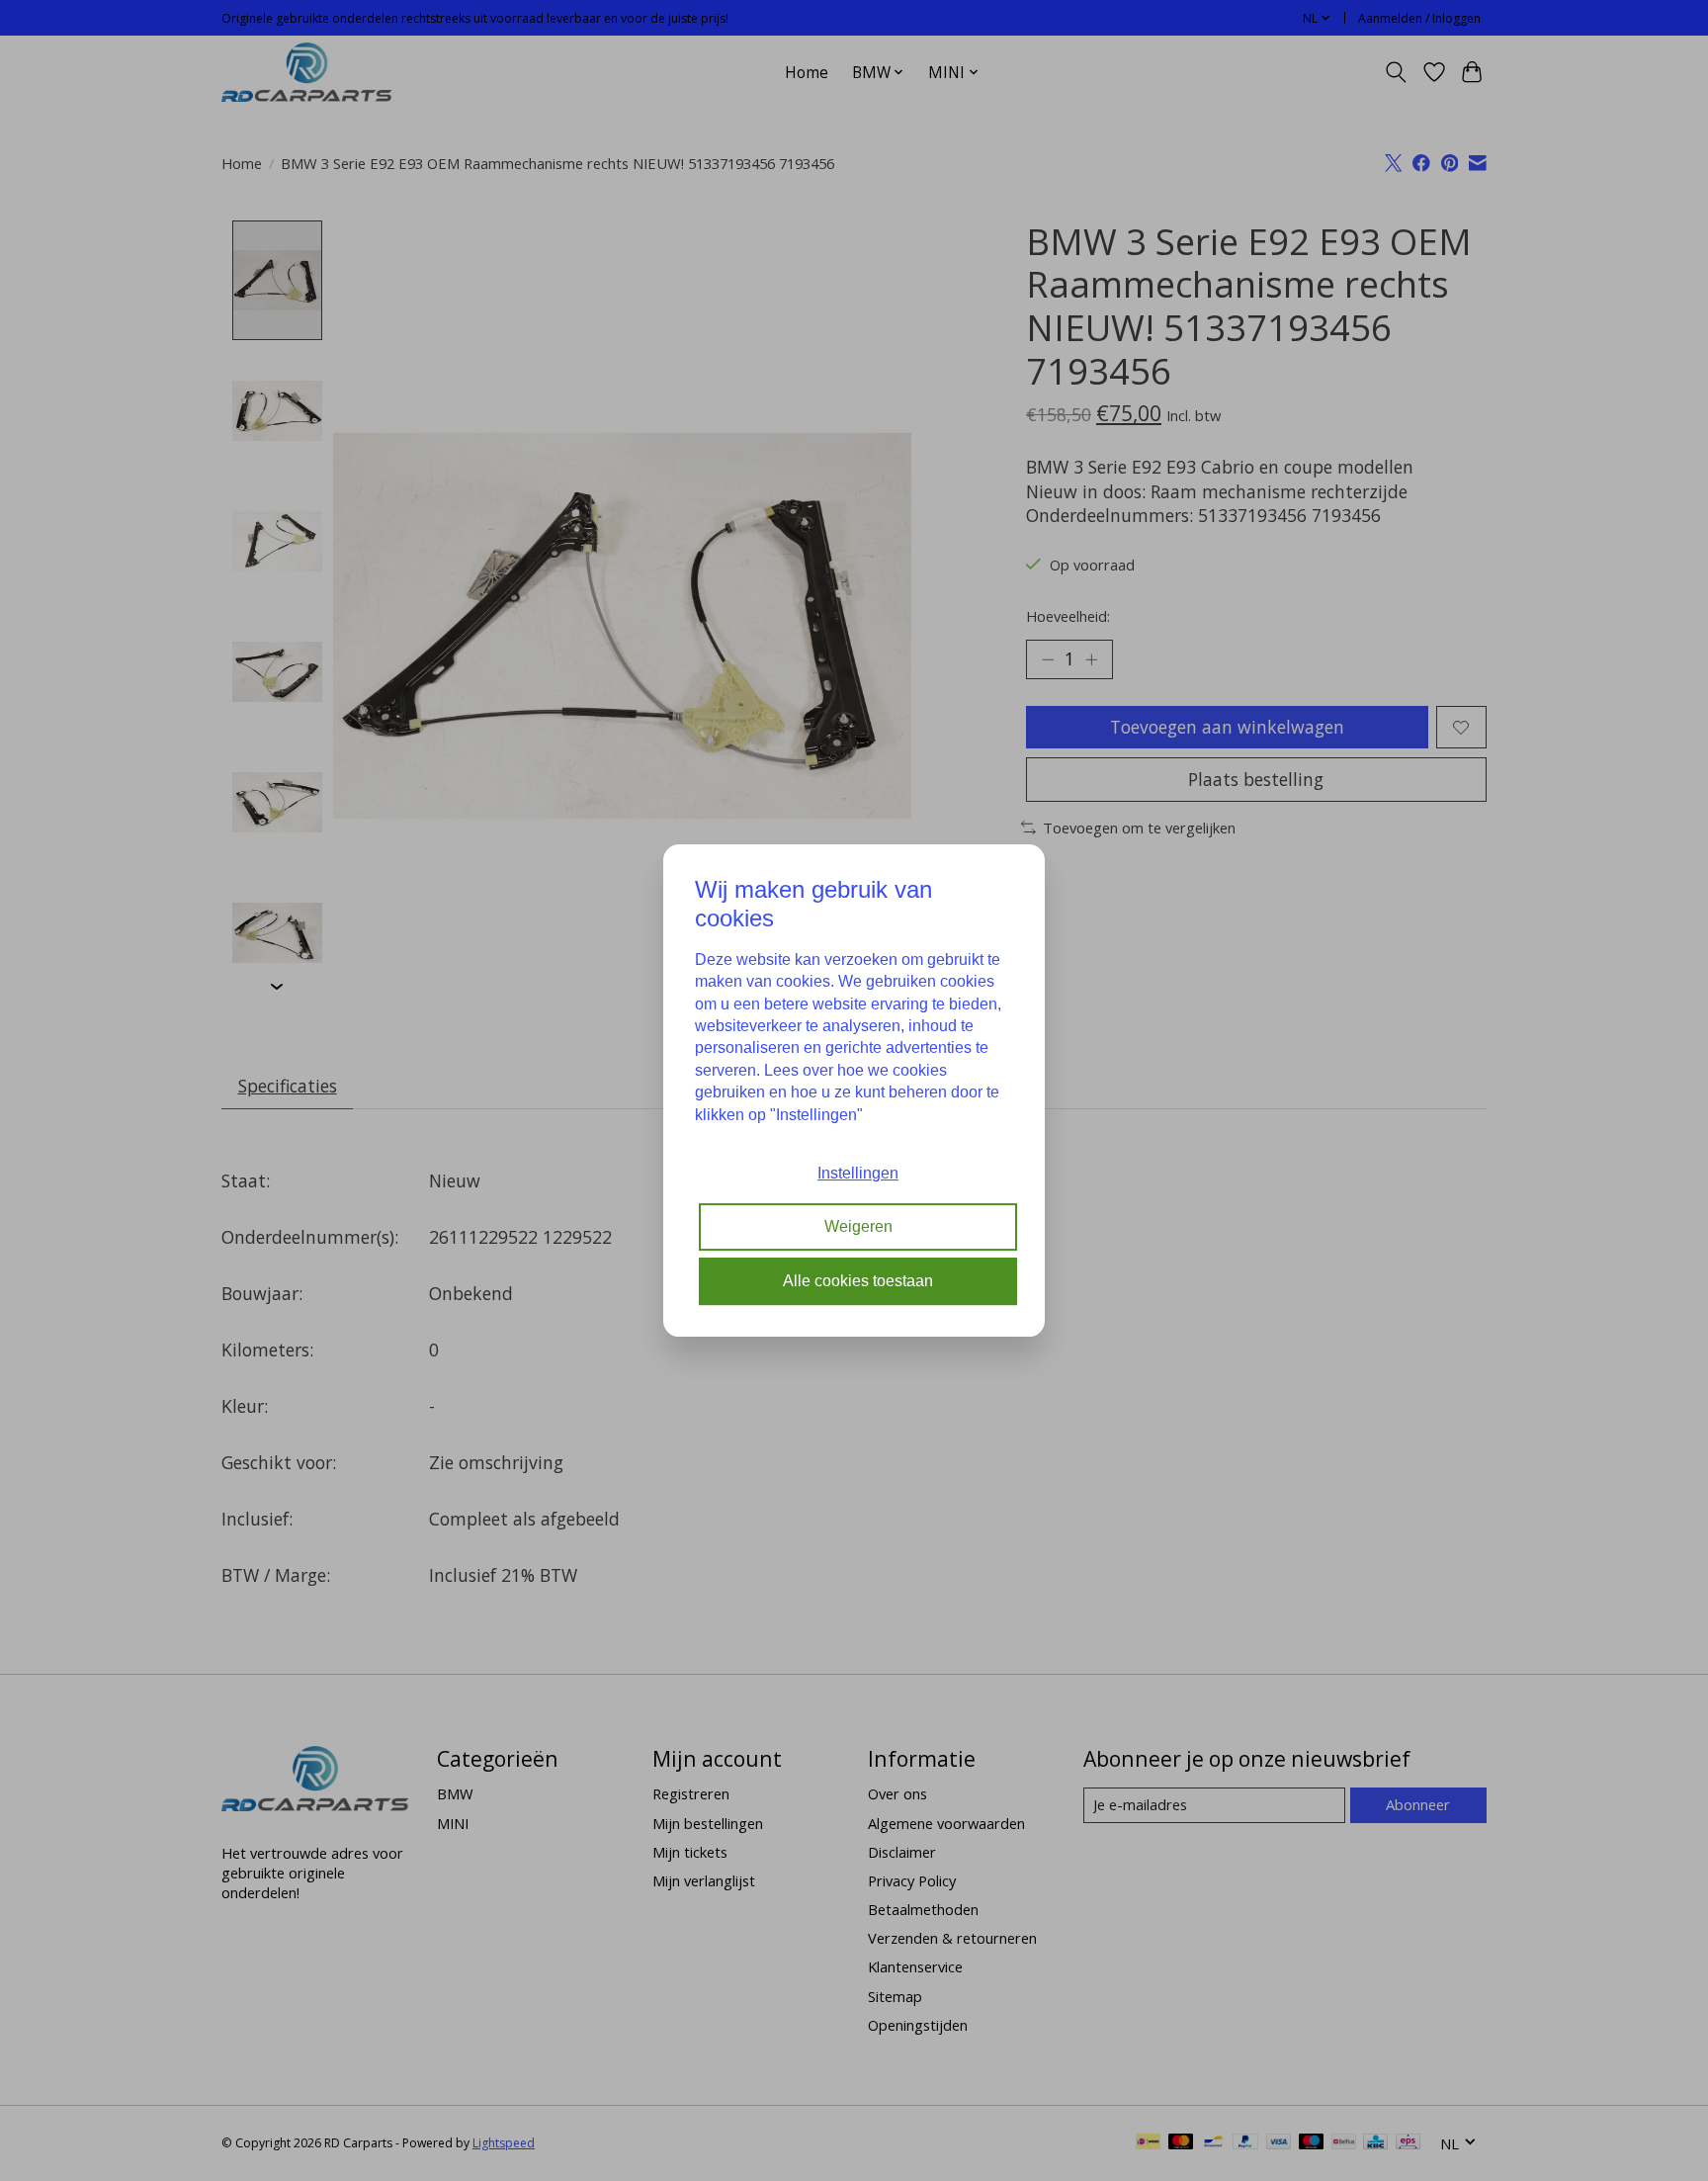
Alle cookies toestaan (858, 1281)
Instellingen (858, 1173)
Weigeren (858, 1227)
